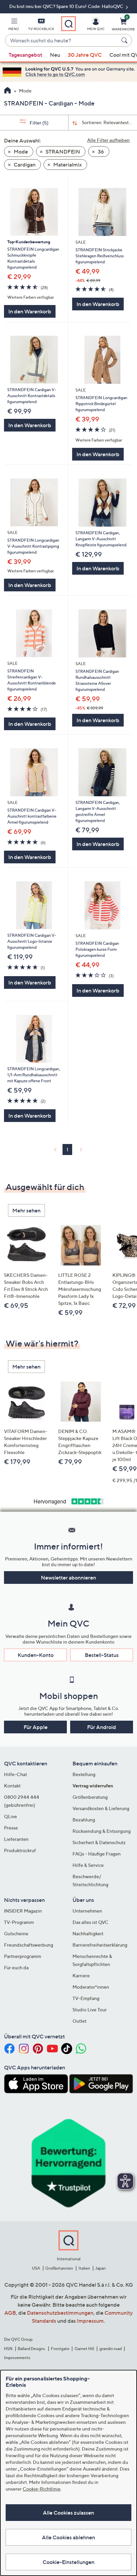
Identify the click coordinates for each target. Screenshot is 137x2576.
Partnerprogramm (23, 1956)
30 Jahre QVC (85, 55)
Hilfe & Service (88, 1865)
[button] (14, 25)
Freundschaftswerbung (29, 1945)
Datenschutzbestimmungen (60, 2313)
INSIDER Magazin (23, 1911)
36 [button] (100, 152)
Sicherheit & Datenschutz (99, 1842)
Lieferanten (16, 1839)
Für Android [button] (102, 1727)
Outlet (79, 2021)
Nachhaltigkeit (88, 1933)
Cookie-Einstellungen (68, 2562)
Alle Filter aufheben (108, 140)
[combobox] (62, 41)
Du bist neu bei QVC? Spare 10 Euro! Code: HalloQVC (67, 6)
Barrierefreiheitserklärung (100, 1945)
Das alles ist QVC (90, 1922)
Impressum (90, 2321)
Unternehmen (87, 1911)
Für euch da (16, 1967)
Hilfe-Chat (15, 1774)
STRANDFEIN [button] (62, 152)
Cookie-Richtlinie (42, 2489)
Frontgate (60, 2349)
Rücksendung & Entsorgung (102, 1831)
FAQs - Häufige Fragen (97, 1854)
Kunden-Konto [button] (36, 1655)
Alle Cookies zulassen (68, 2513)
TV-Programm (19, 1922)
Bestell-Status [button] (102, 1655)
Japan (100, 2268)
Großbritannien (59, 2268)
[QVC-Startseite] (7, 91)
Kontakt (12, 1786)
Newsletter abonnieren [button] (68, 1578)
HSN (8, 2349)
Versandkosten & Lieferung (101, 1808)
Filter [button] (39, 123)
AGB (10, 2313)
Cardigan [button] (24, 165)
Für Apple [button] (36, 1727)
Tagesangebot (25, 55)
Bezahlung (84, 1820)
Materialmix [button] (67, 165)
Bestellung (84, 1774)
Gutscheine (16, 1933)
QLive (10, 1816)
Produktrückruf (20, 1850)
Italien (84, 2268)
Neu (55, 55)
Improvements (17, 2358)
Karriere (81, 1975)
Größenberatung (90, 1797)
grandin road (111, 2349)
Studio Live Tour (90, 2010)
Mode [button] (20, 152)
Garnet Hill (84, 2349)
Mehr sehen (26, 1210)
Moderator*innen (91, 1987)
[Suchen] (125, 40)
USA (36, 2268)
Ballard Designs (32, 2349)
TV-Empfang (86, 1998)
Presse (11, 1828)
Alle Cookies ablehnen (68, 2537)
